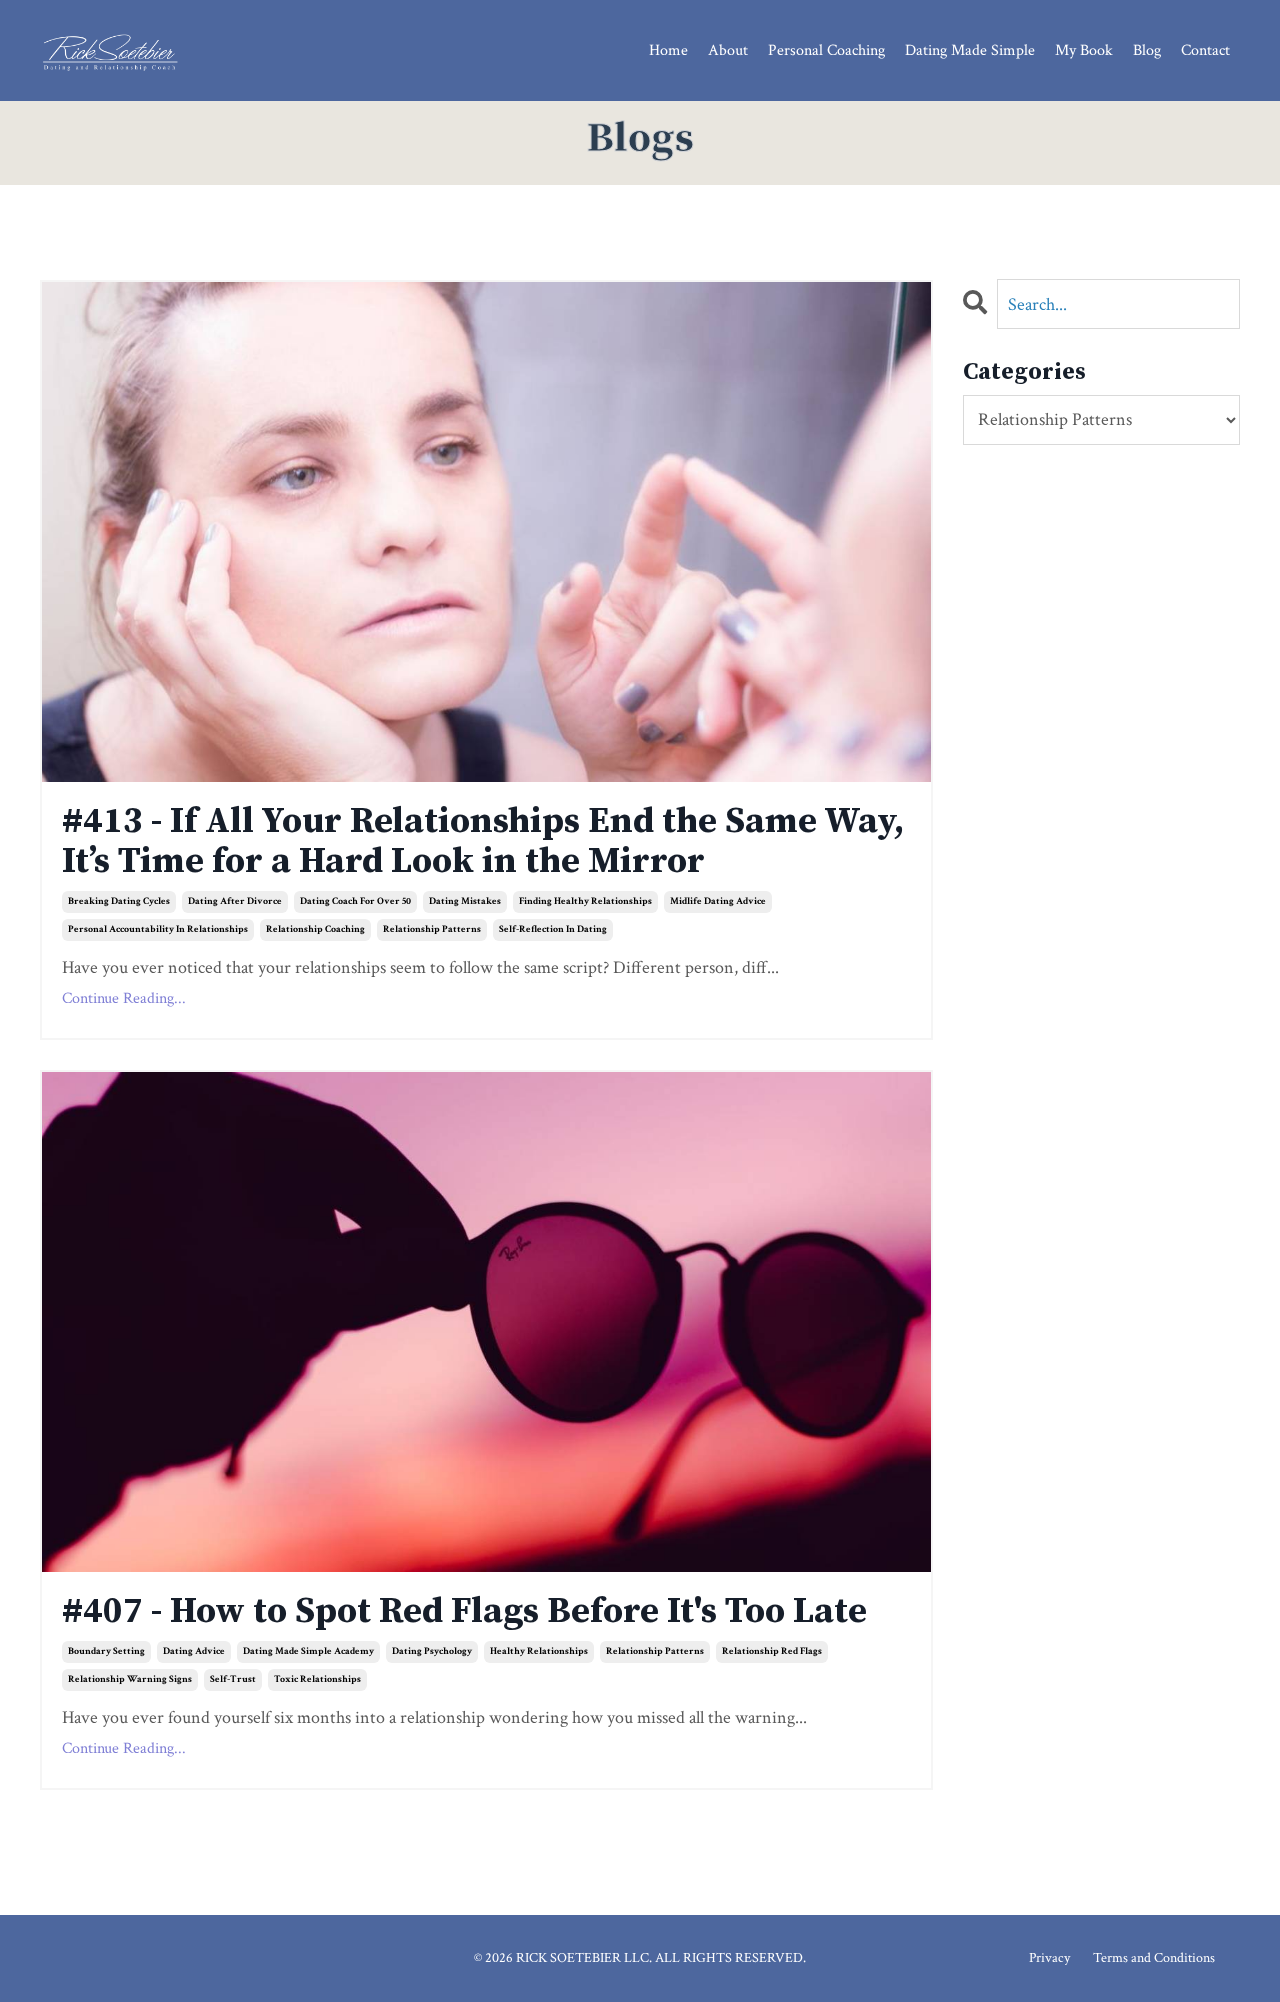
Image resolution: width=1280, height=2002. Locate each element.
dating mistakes (465, 901)
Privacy (1049, 1958)
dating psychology (432, 1651)
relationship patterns (432, 929)
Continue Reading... (124, 998)
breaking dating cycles (119, 901)
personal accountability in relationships (158, 929)
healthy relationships (539, 1651)
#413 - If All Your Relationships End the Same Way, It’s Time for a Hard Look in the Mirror (483, 841)
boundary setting (106, 1651)
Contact (1205, 50)
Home (668, 50)
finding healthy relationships (585, 901)
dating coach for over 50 (355, 901)
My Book (1084, 50)
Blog (1147, 50)
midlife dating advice (718, 901)
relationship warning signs (130, 1679)
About (728, 50)
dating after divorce (235, 901)
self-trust (233, 1679)
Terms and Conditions (1154, 1958)
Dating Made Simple (970, 50)
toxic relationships (317, 1679)
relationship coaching (315, 929)
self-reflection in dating (553, 929)
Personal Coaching (826, 50)
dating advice (194, 1651)
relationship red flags (772, 1651)
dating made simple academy (308, 1651)
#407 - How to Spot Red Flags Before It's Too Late (464, 1612)
